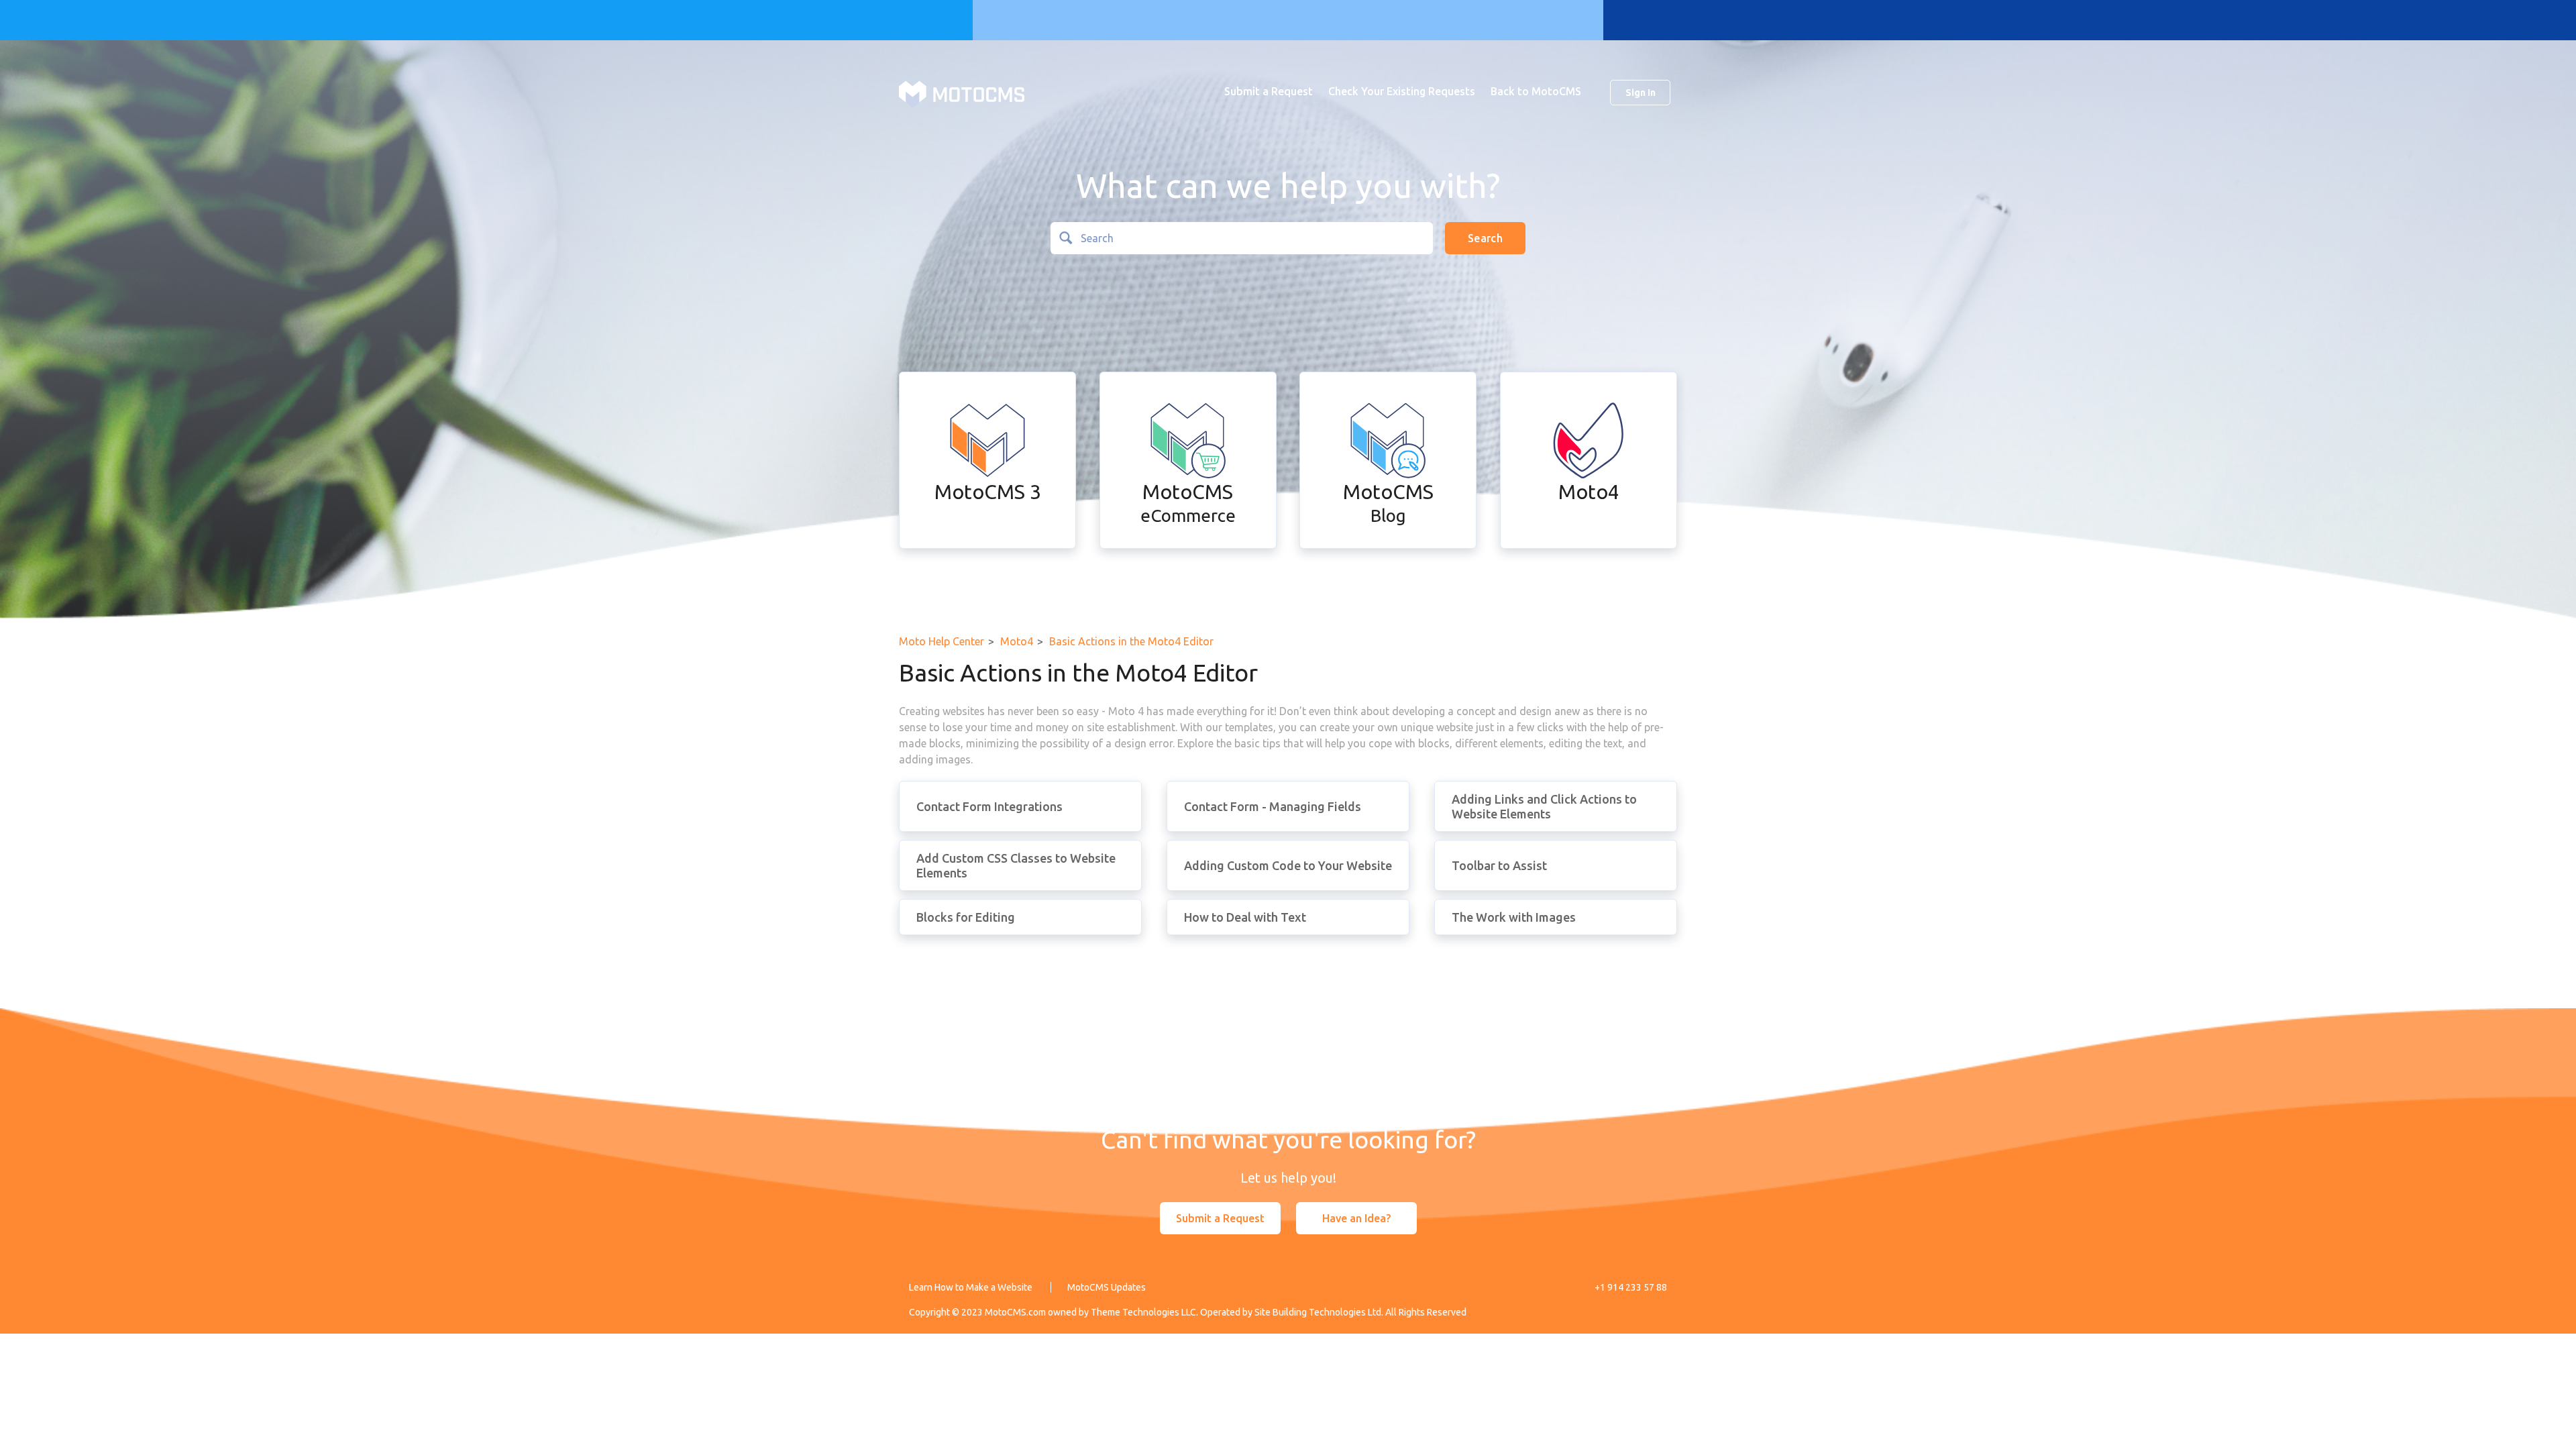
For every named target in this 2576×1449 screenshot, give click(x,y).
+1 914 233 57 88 (1631, 1287)
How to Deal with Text (1245, 917)
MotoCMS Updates (1107, 1287)
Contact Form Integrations (989, 806)
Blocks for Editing (966, 917)
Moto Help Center (942, 641)
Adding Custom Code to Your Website (1288, 865)
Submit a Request (1269, 91)
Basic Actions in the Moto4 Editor (1131, 641)
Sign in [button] (1641, 93)
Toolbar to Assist (1499, 865)
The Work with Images (1514, 917)
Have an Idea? (1356, 1218)
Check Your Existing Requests (1402, 91)
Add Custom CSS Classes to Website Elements (1016, 865)
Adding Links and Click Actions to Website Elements (1544, 806)
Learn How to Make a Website (971, 1287)
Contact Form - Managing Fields (1273, 806)
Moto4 (1017, 641)
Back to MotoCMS (1536, 91)
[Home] (962, 93)
